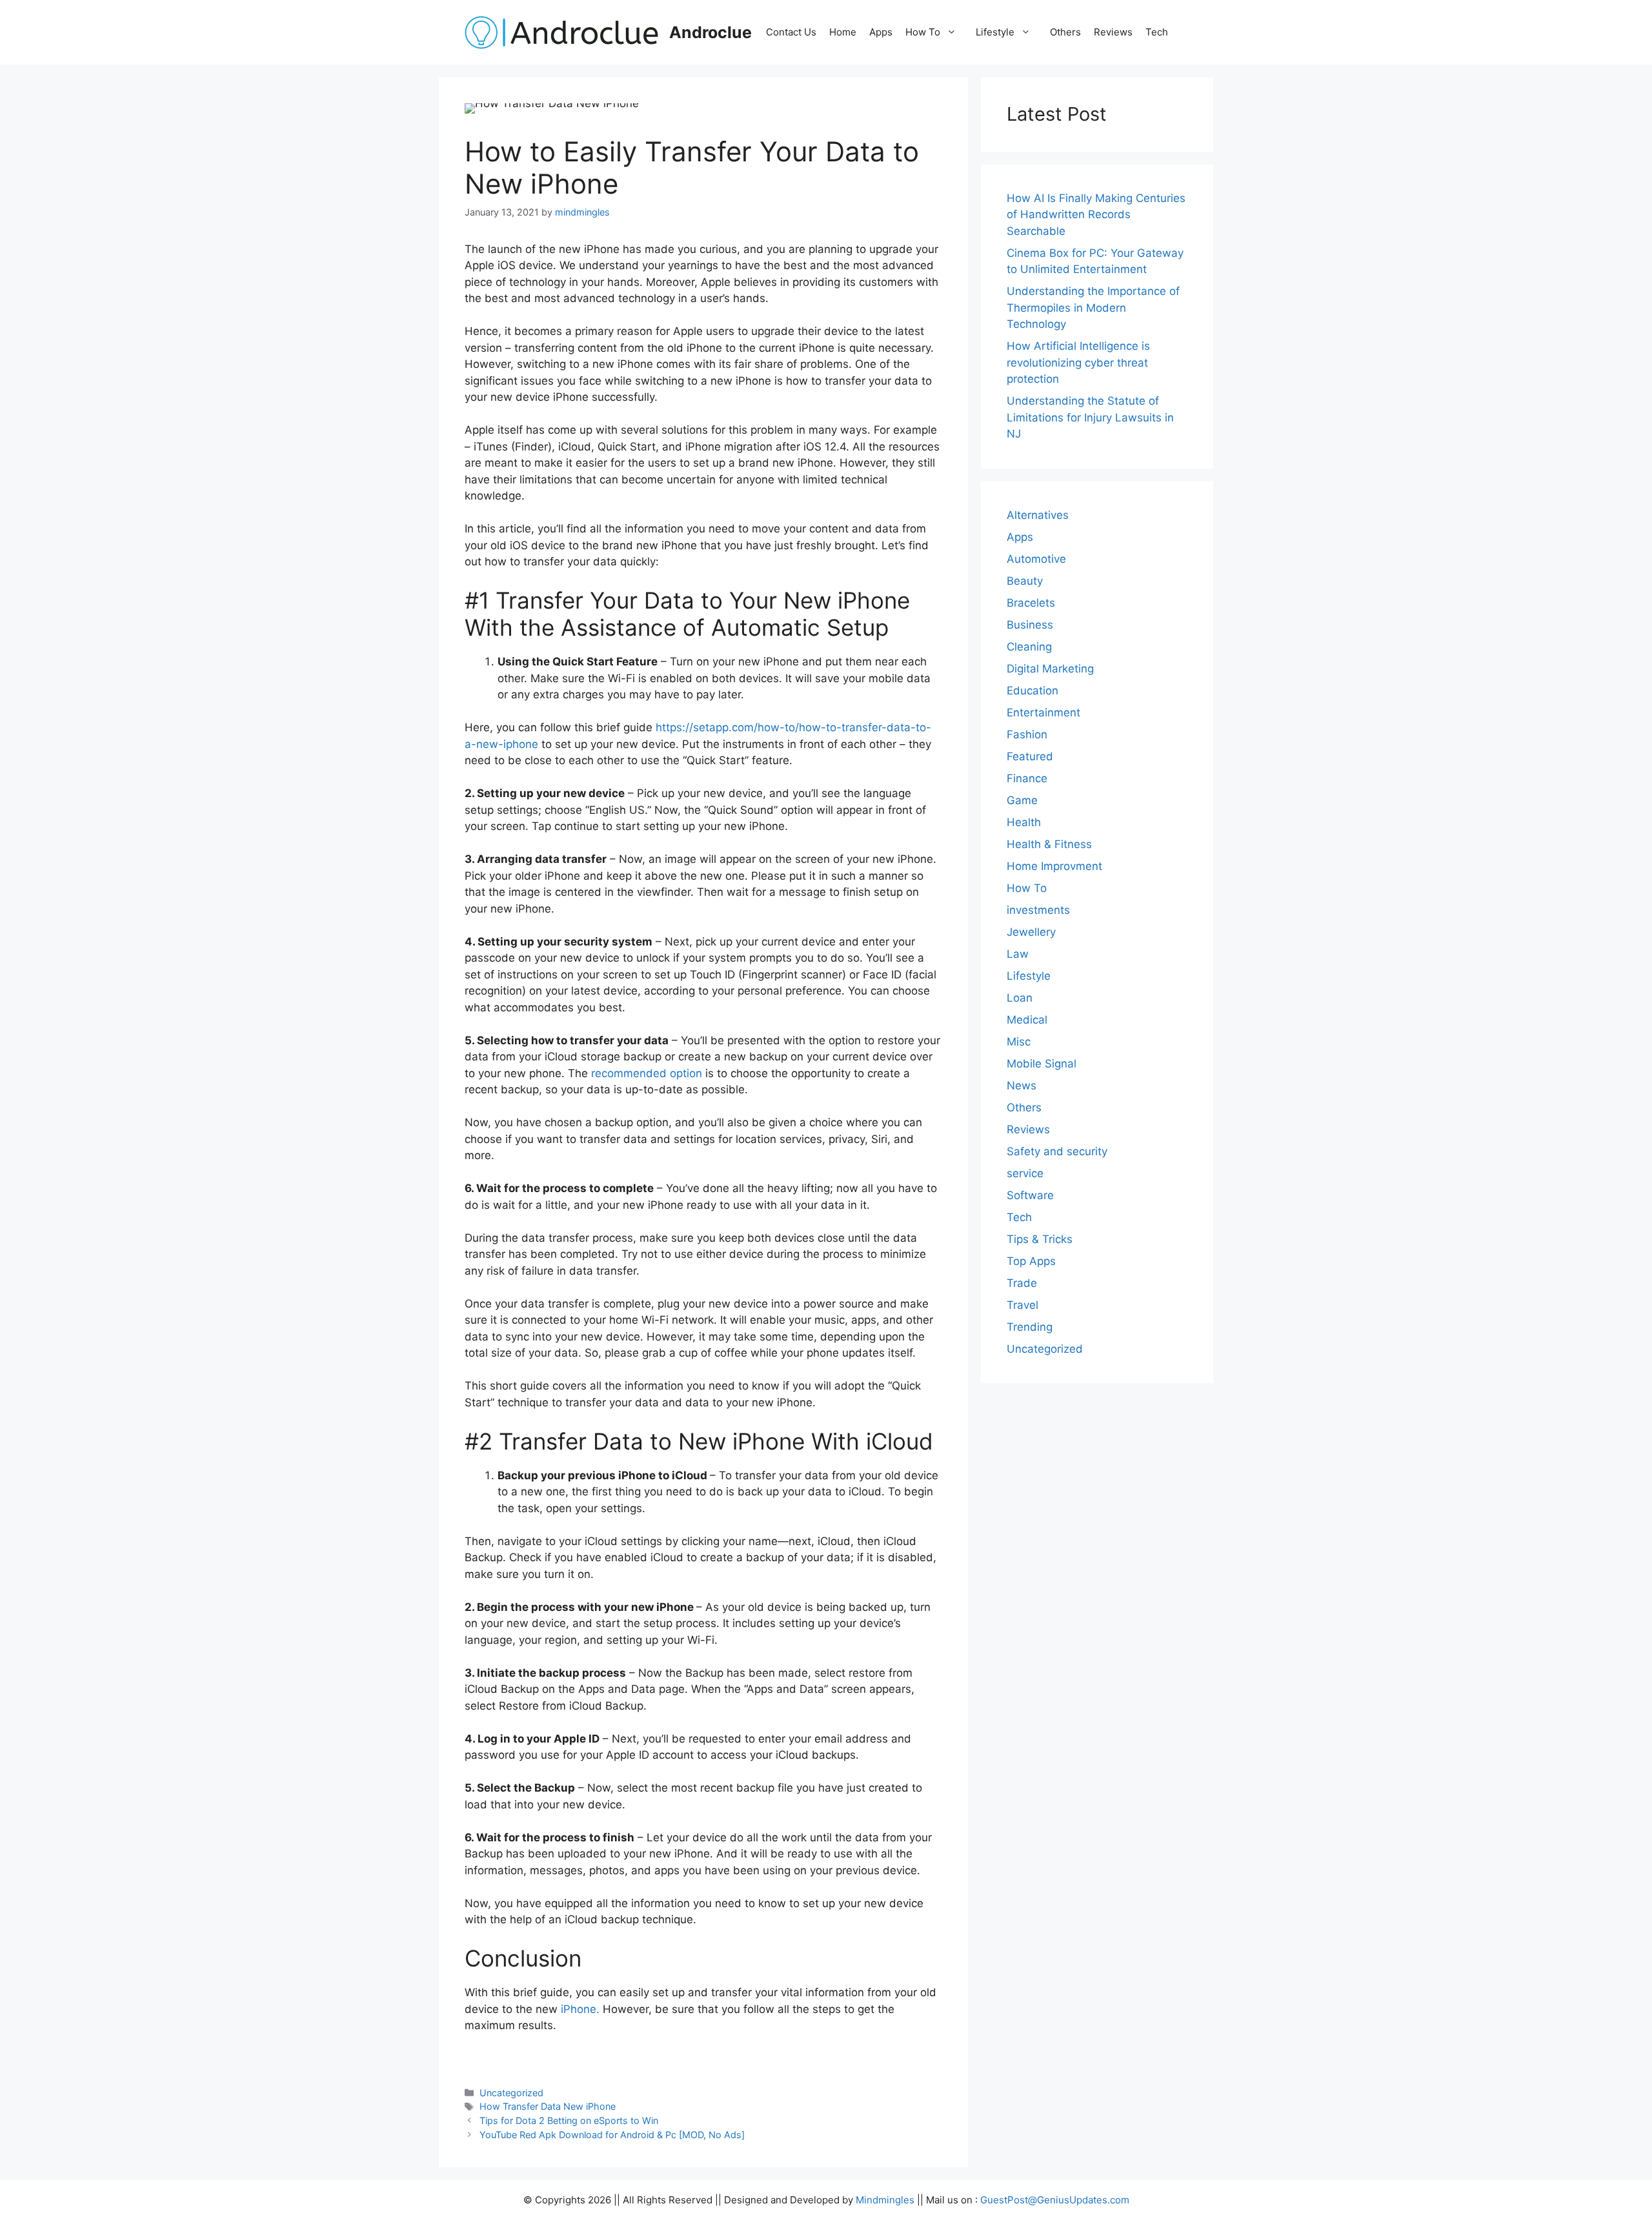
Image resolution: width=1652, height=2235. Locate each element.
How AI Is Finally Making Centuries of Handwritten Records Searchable (1096, 215)
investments (1038, 910)
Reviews (1113, 32)
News (1022, 1086)
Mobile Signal (1042, 1064)
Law (1018, 954)
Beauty (1025, 581)
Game (1022, 800)
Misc (1019, 1042)
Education (1032, 691)
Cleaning (1029, 647)
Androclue (710, 32)
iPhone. (580, 2009)
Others (1065, 32)
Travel (1022, 1305)
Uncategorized (511, 2093)
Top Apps (1031, 1261)
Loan (1020, 998)
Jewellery (1031, 932)
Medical (1027, 1020)
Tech (1157, 32)
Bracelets (1031, 603)
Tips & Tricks (1040, 1239)
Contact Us (791, 32)
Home (843, 32)
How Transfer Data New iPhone (548, 2106)
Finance (1027, 778)
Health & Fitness (1049, 844)
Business (1030, 625)
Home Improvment (1054, 866)
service (1025, 1173)
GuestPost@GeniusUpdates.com (1055, 2200)
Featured (1030, 756)
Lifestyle (995, 32)
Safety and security (1057, 1151)
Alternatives (1038, 515)
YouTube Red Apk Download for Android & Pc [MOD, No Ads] (612, 2135)
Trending (1030, 1327)
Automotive (1036, 559)
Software (1030, 1195)
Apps (881, 32)
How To (923, 32)
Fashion (1027, 734)
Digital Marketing (1050, 669)
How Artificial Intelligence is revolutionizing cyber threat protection (1078, 362)
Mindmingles (885, 2200)
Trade (1022, 1283)
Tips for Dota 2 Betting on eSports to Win (569, 2120)
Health (1024, 822)
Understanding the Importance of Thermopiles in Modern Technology (1093, 308)
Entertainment (1043, 713)
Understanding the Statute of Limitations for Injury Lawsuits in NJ (1090, 417)
